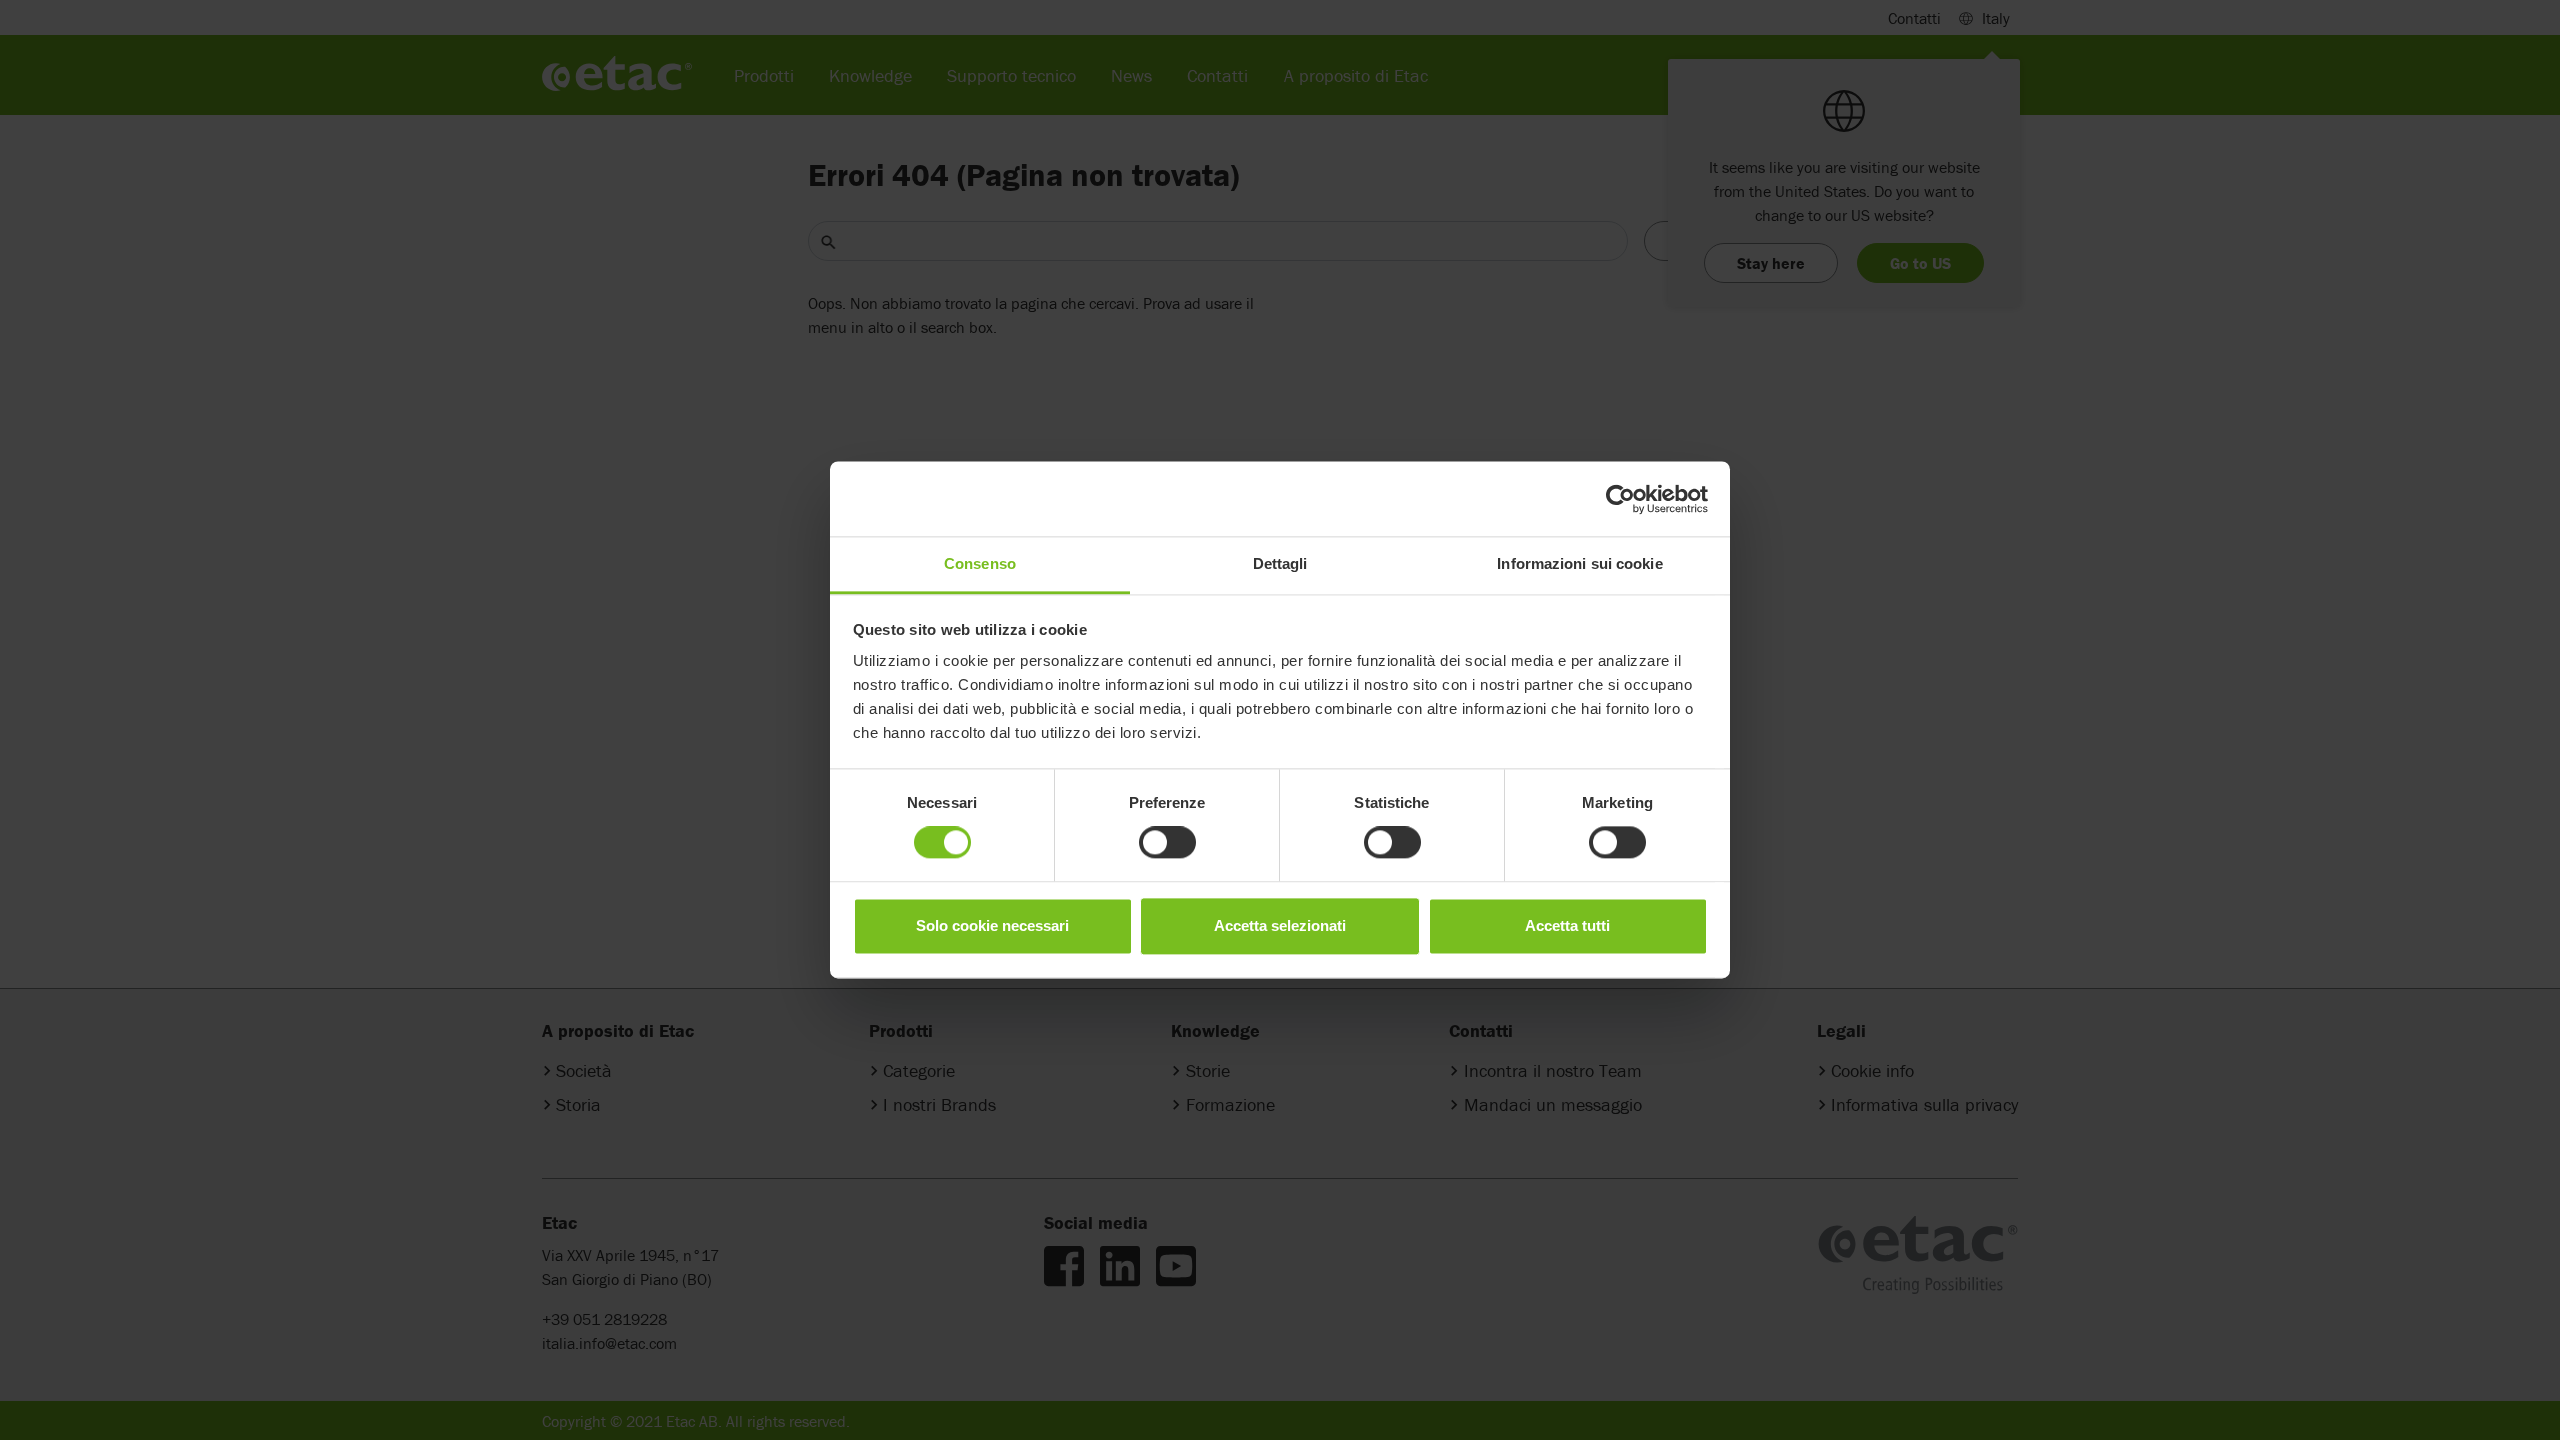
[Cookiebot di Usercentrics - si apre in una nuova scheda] (1620, 499)
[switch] (1167, 843)
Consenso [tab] (980, 563)
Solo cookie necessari (992, 925)
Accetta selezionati (1280, 925)
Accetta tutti (1567, 925)
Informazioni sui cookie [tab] (1579, 563)
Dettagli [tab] (1280, 563)
